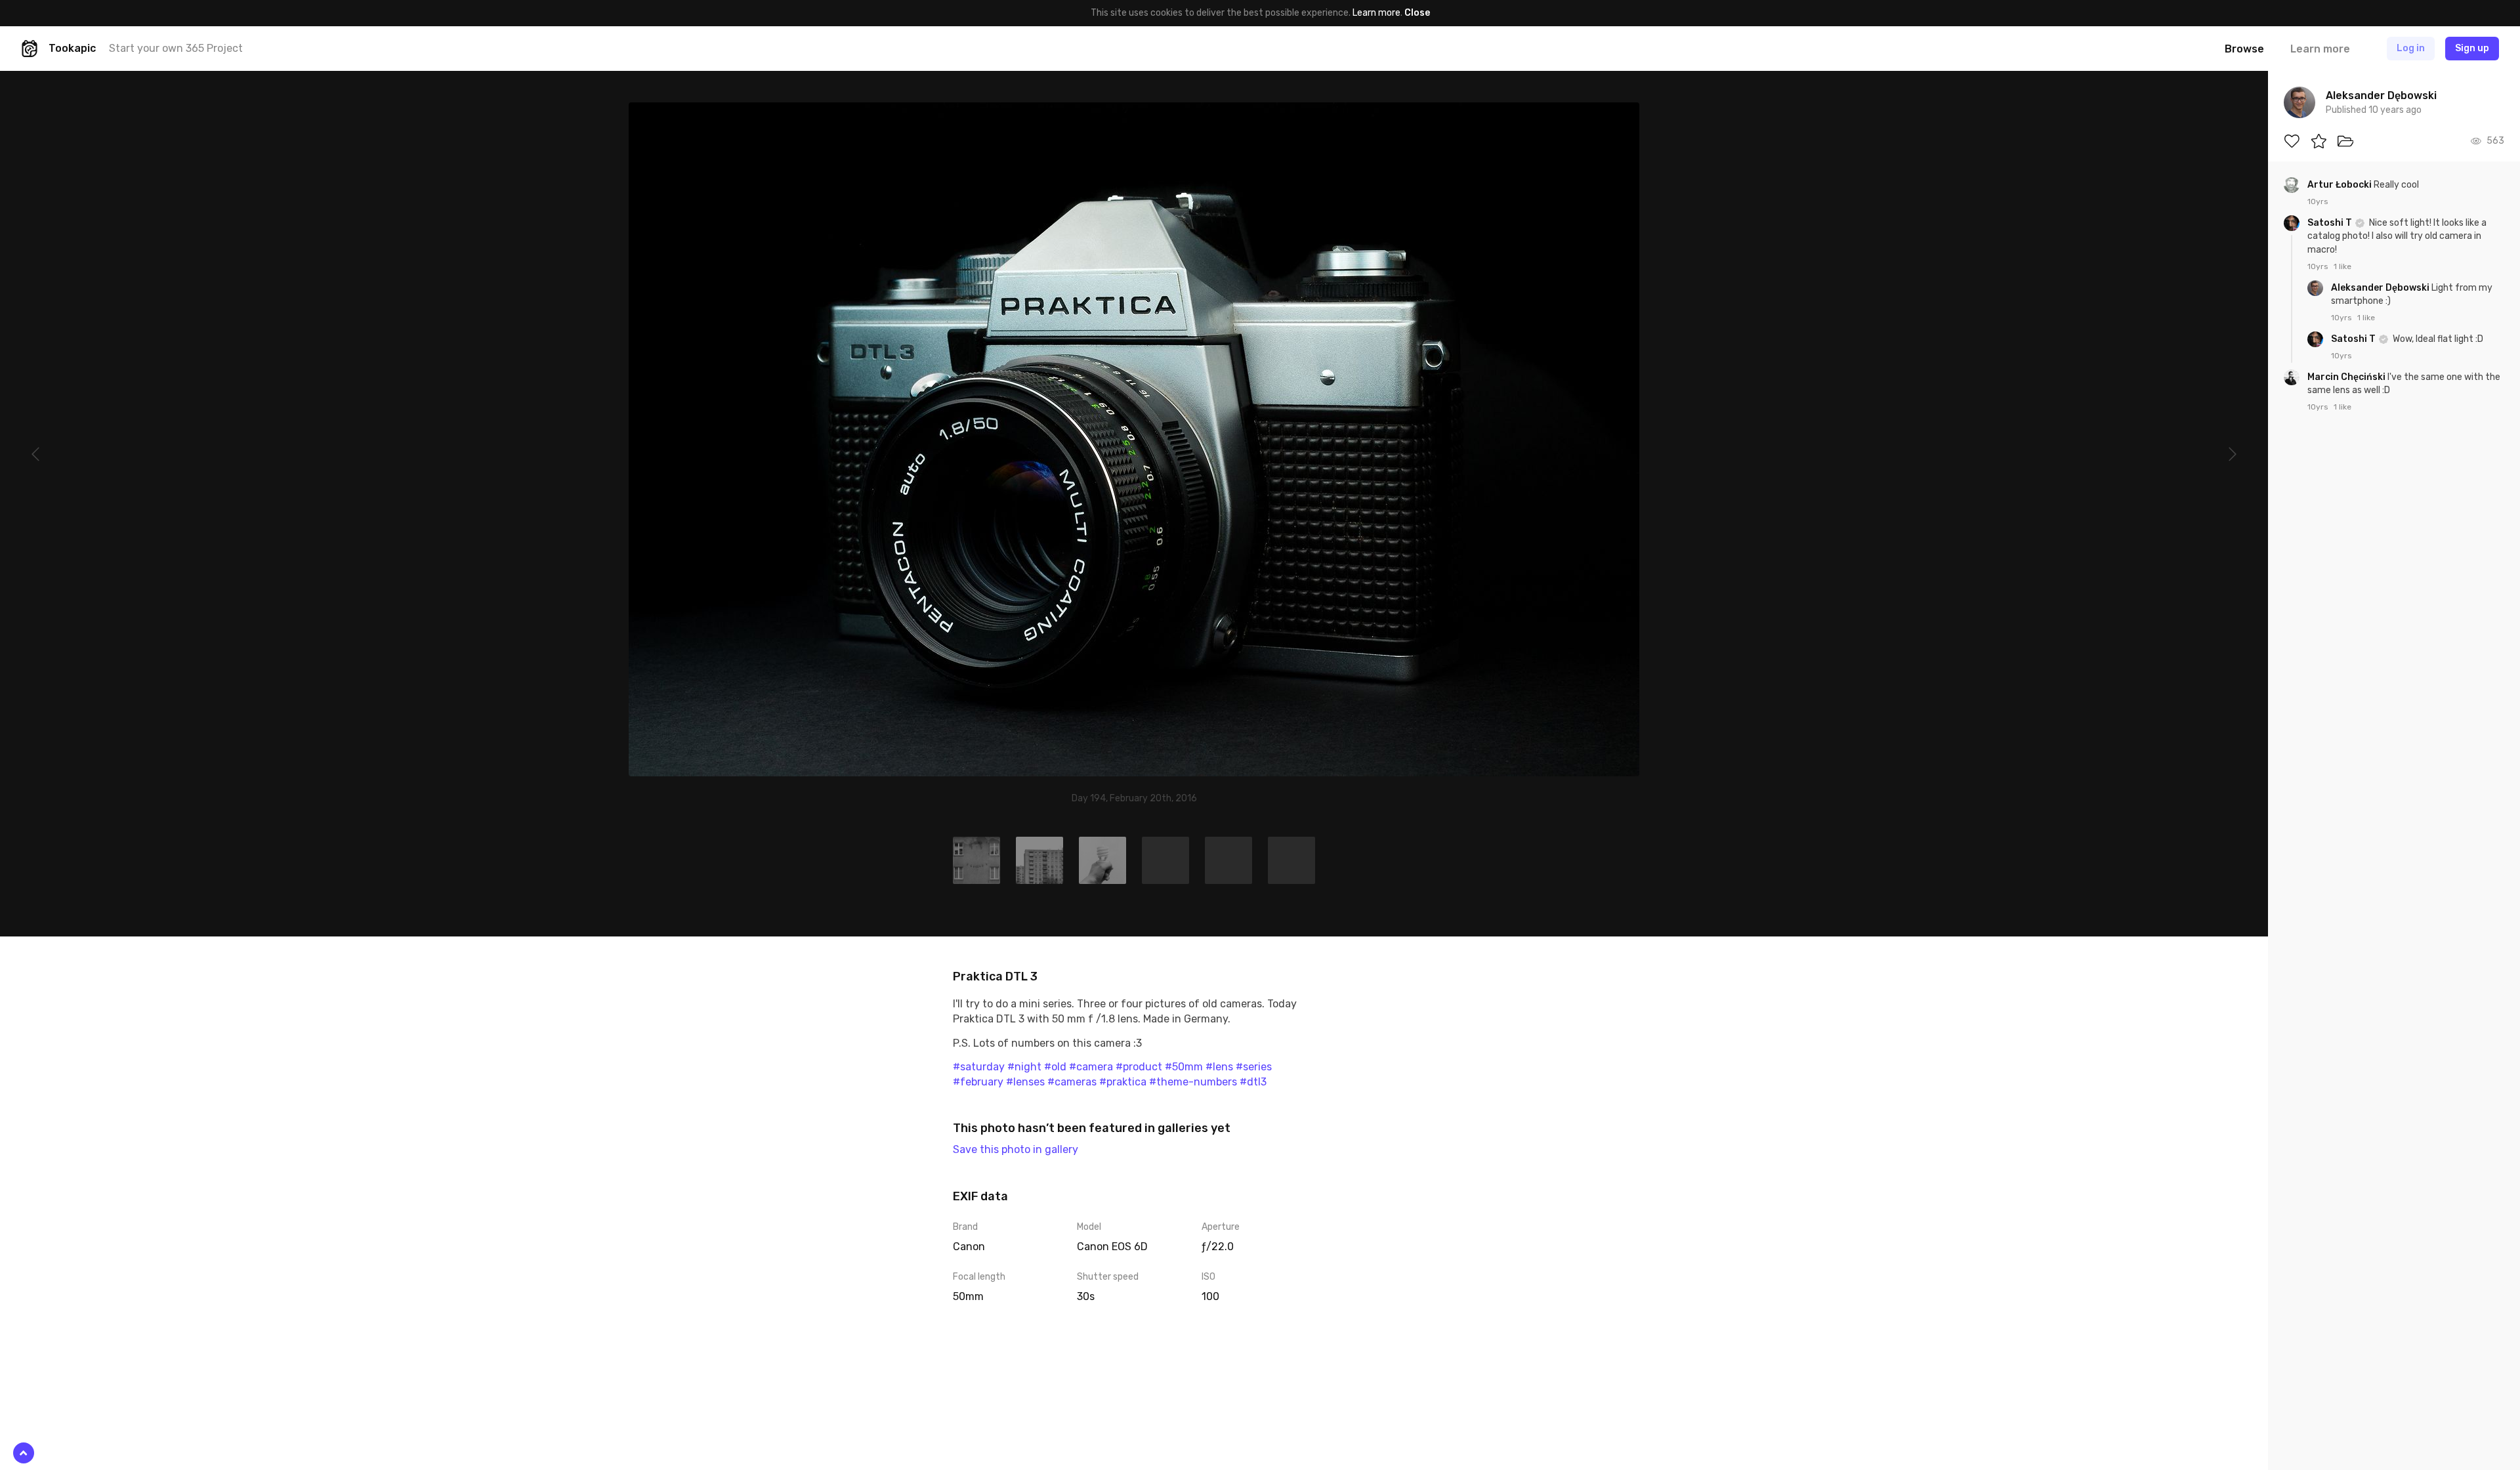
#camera (1091, 1067)
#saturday (979, 1067)
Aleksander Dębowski (2381, 288)
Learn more (1376, 13)
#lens (1219, 1067)
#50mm (1184, 1067)
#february (978, 1082)
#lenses (1025, 1082)
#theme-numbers (1193, 1082)
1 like (2342, 266)
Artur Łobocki (2341, 185)
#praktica (1123, 1082)
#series (1254, 1067)
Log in (2411, 48)
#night (1024, 1067)
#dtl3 (1253, 1082)
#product (1139, 1067)
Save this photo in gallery (1016, 1149)
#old (1055, 1067)
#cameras (1072, 1082)
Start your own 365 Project (176, 48)
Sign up (2472, 48)
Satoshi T (2331, 223)
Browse (2244, 49)
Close (1417, 13)
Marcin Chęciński (2347, 377)
